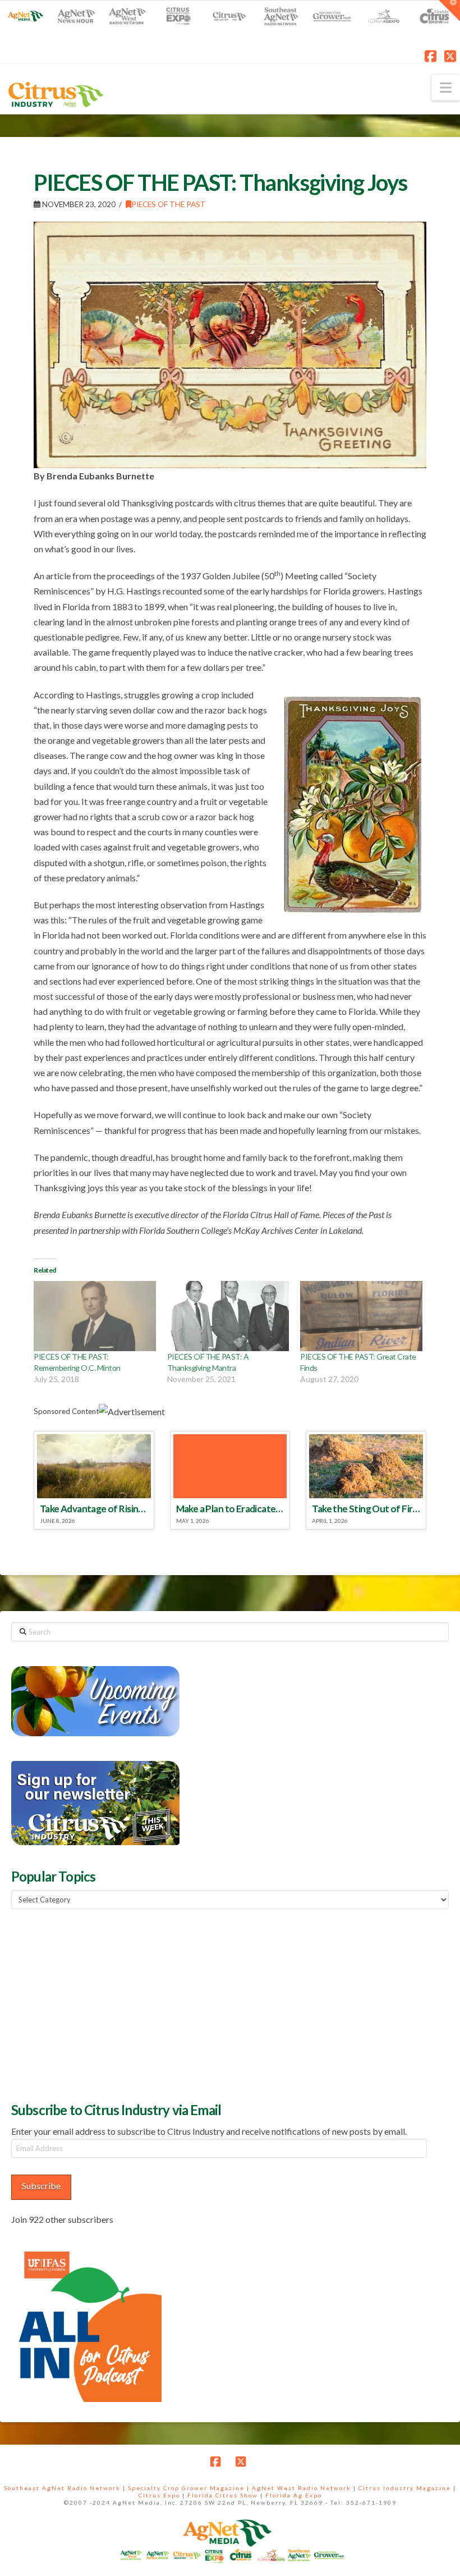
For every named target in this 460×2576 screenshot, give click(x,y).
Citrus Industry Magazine (405, 2488)
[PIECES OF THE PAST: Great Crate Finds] (361, 1316)
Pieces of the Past (169, 204)
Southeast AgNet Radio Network (62, 2488)
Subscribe (41, 2186)
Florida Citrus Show (223, 2495)
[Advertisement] (95, 2004)
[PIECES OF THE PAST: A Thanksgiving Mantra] (228, 1316)
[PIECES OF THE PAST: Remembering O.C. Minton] (95, 1316)
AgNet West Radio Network (302, 2488)
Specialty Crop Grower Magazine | (190, 2488)
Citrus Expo (159, 2495)
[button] (446, 88)
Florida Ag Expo (294, 2495)
